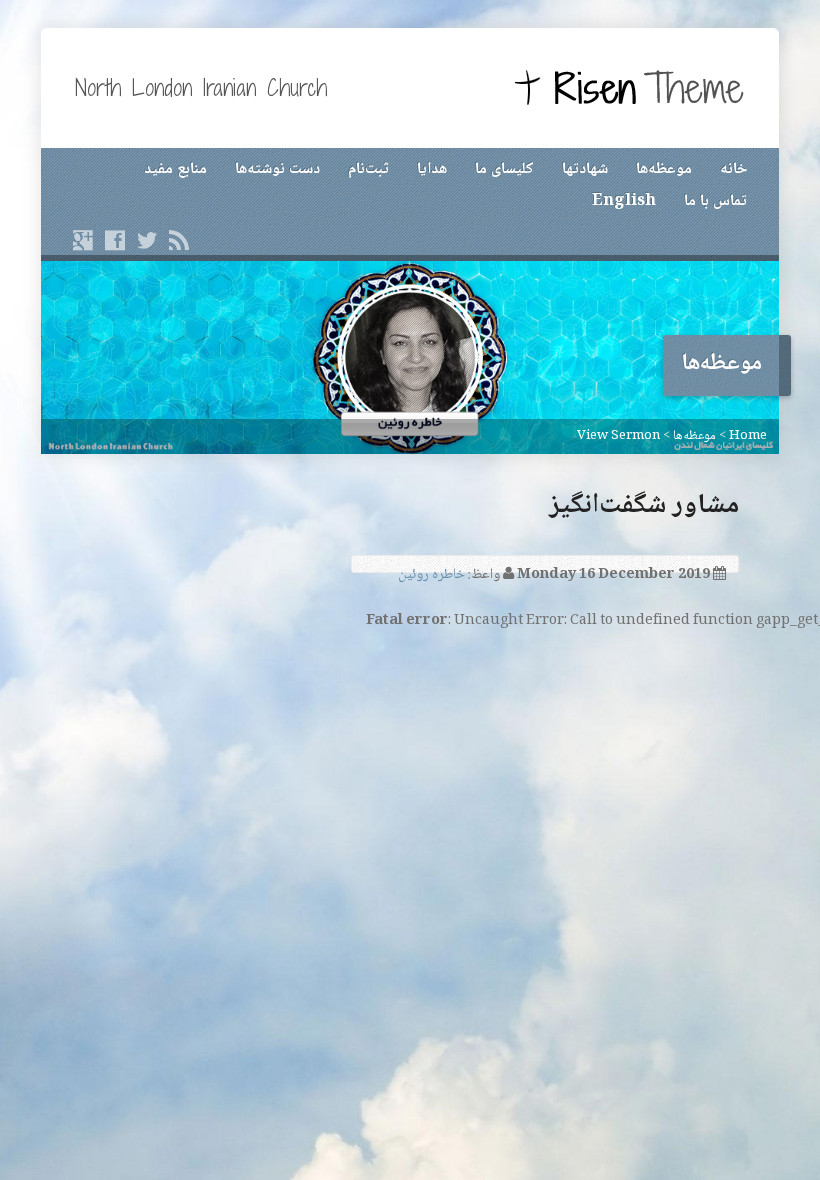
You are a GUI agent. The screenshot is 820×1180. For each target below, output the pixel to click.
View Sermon (618, 436)
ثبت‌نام (368, 169)
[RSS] (179, 240)
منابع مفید (175, 169)
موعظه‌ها (664, 169)
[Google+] (83, 240)
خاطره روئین (431, 575)
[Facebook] (115, 240)
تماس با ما (715, 201)
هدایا (432, 169)
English (624, 201)
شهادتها (585, 169)
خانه (733, 169)
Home (748, 436)
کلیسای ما (504, 169)
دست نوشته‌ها (277, 169)
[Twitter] (147, 240)
